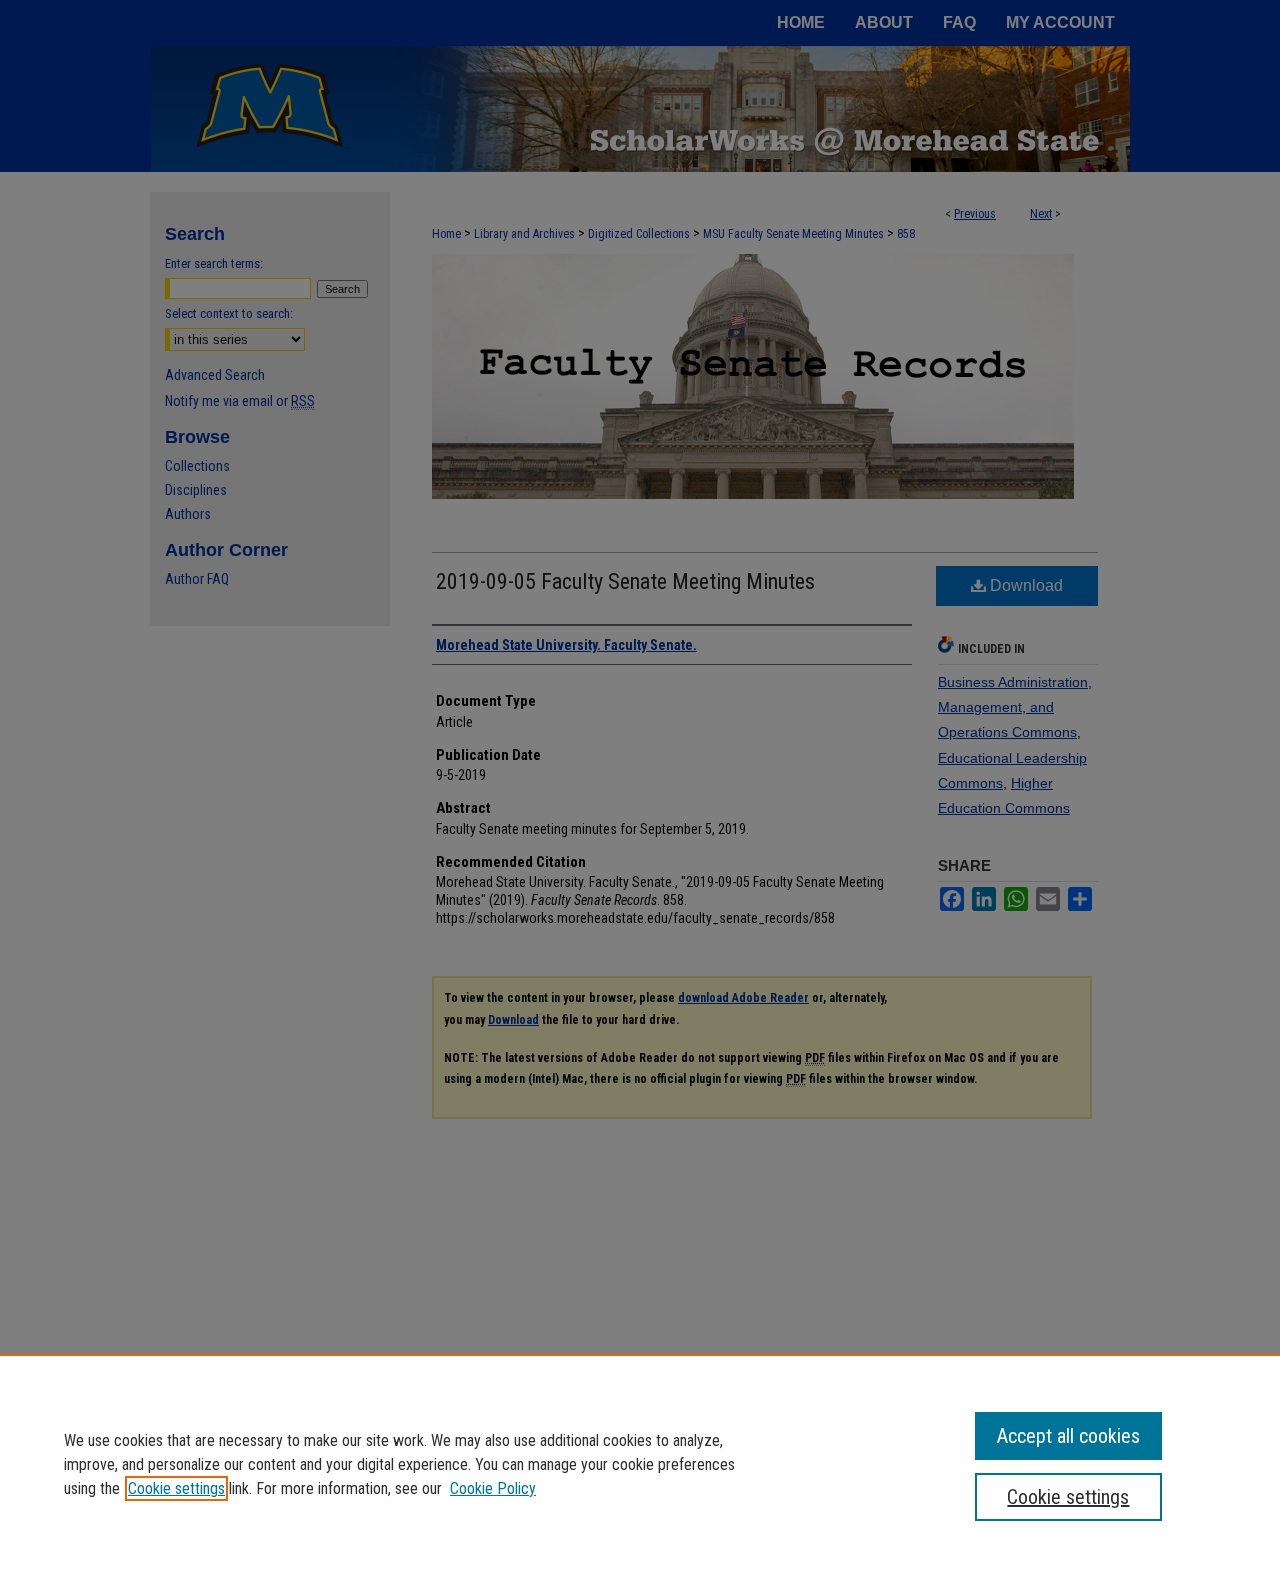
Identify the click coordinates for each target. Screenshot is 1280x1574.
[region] (640, 1464)
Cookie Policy (493, 1488)
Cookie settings (176, 1488)
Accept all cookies (1068, 1436)
